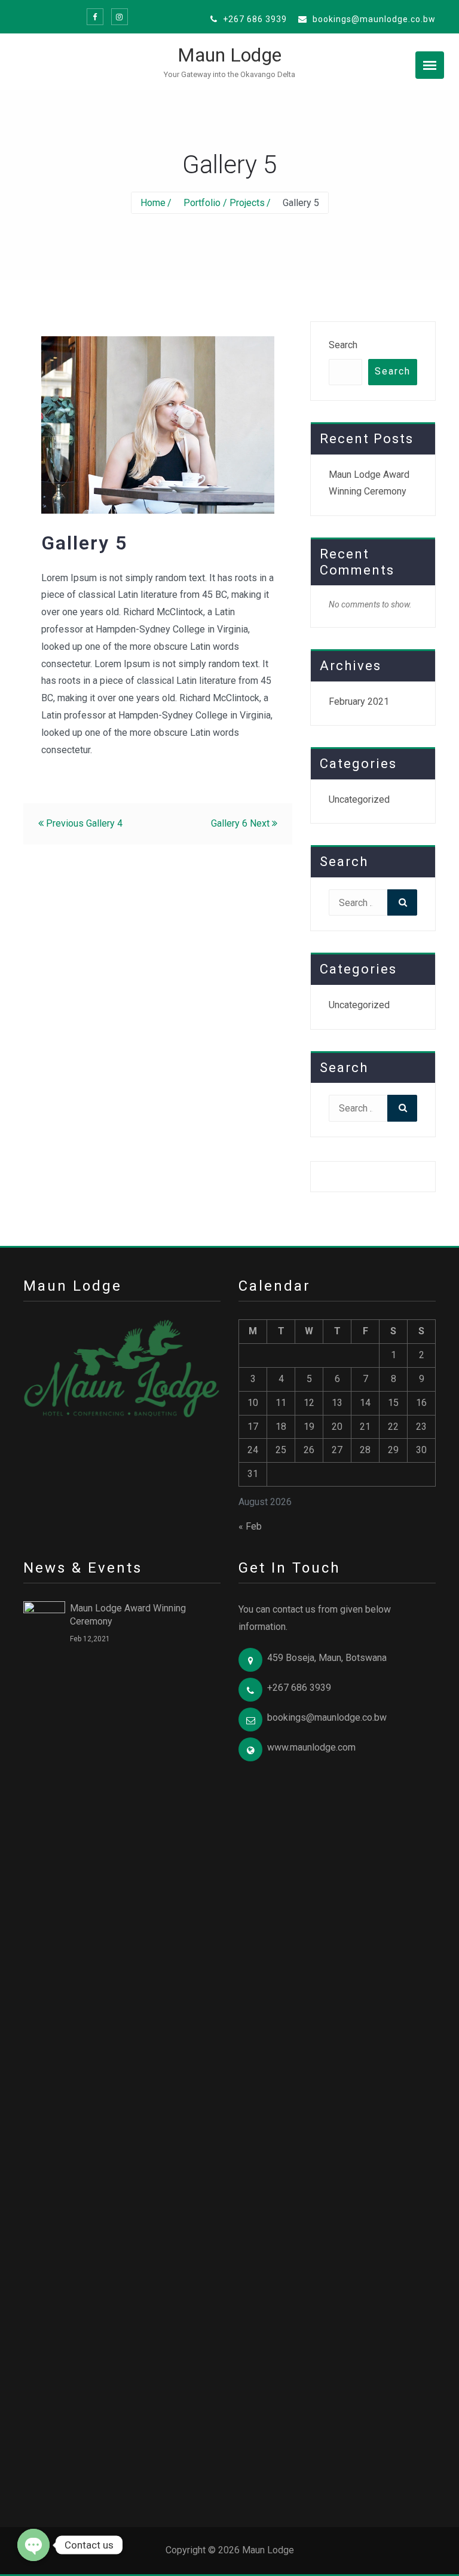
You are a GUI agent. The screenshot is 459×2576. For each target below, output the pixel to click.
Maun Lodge (229, 55)
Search (343, 345)
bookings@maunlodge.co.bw (373, 19)
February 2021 (359, 701)
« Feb (250, 1526)
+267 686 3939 (254, 19)
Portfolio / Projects (224, 203)
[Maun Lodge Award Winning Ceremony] (44, 2049)
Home (153, 203)
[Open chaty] (33, 2545)
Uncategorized (359, 799)
